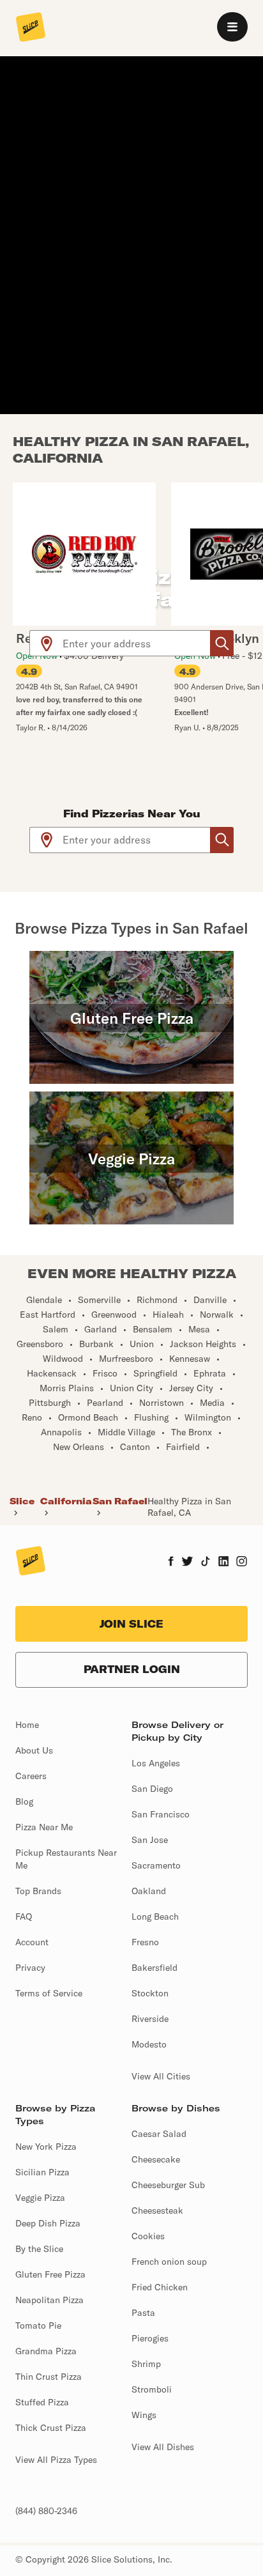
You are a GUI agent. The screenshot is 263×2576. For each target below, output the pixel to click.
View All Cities (161, 2076)
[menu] (232, 27)
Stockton (150, 1993)
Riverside (150, 2019)
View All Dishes (163, 2447)
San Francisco (161, 1814)
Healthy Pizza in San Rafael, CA (189, 1507)
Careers (31, 1776)
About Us (34, 1750)
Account (32, 1942)
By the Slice (39, 2249)
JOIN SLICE (131, 1624)
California (66, 1501)
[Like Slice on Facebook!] (171, 1562)
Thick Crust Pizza (51, 2428)
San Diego (152, 1789)
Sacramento (156, 1865)
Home (27, 1725)
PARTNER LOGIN (132, 1669)
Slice (22, 1501)
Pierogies (150, 2338)
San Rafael (120, 1501)
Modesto (149, 2044)
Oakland (149, 1891)
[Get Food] (222, 643)
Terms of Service (49, 1993)
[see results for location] (47, 643)
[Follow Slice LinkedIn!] (224, 1562)
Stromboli (152, 2389)
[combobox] (137, 643)
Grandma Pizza (46, 2351)
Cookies (148, 2236)
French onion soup (169, 2262)
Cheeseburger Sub (168, 2185)
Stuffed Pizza (42, 2402)
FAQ (24, 1917)
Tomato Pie (38, 2325)
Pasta (143, 2313)
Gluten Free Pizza (50, 2274)
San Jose (150, 1840)
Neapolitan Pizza (49, 2300)
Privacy (30, 1968)
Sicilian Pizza (42, 2172)
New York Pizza (46, 2147)
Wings (144, 2415)
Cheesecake (156, 2159)
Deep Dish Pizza (48, 2223)
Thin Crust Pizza (49, 2377)
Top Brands (38, 1891)
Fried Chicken (160, 2287)
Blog (24, 1801)
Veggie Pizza (40, 2198)
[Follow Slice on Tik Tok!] (206, 1562)
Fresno (145, 1942)
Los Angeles (156, 1763)
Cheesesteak (157, 2210)
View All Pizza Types (56, 2460)
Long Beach (155, 1917)
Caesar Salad (159, 2134)
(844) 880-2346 (46, 2511)
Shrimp (146, 2364)
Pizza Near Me (44, 1827)
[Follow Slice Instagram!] (242, 1562)
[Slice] (31, 28)
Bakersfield (154, 1968)
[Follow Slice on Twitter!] (187, 1562)
